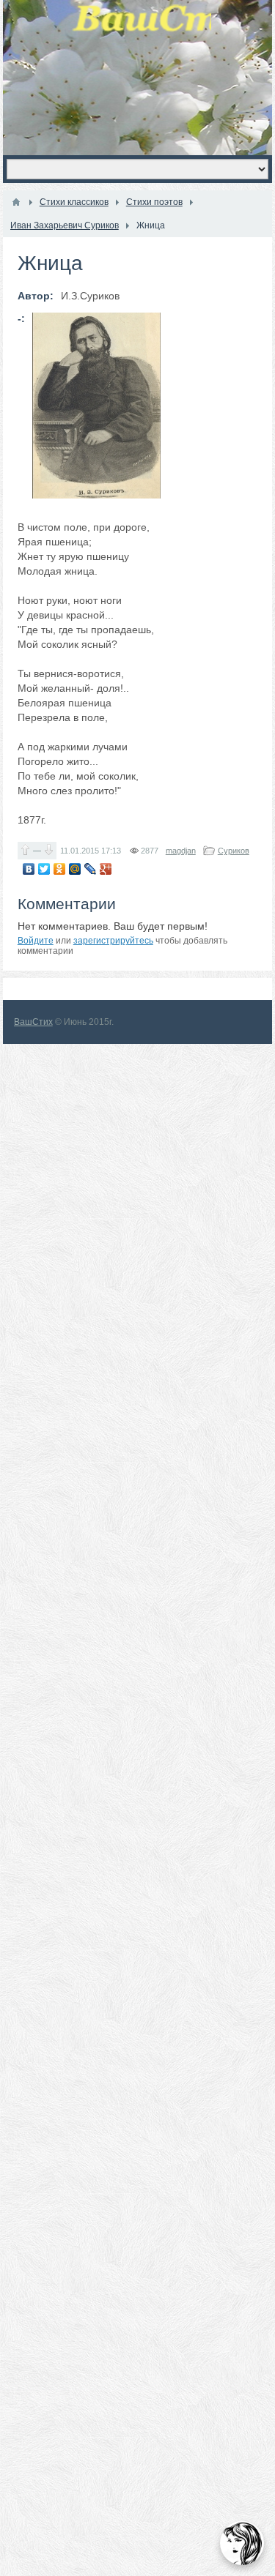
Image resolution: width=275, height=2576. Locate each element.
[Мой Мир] (75, 869)
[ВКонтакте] (29, 869)
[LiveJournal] (91, 869)
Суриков (234, 851)
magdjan (181, 851)
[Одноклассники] (60, 869)
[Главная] (16, 202)
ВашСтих (33, 1022)
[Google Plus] (106, 869)
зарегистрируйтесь (113, 941)
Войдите (36, 941)
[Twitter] (44, 869)
